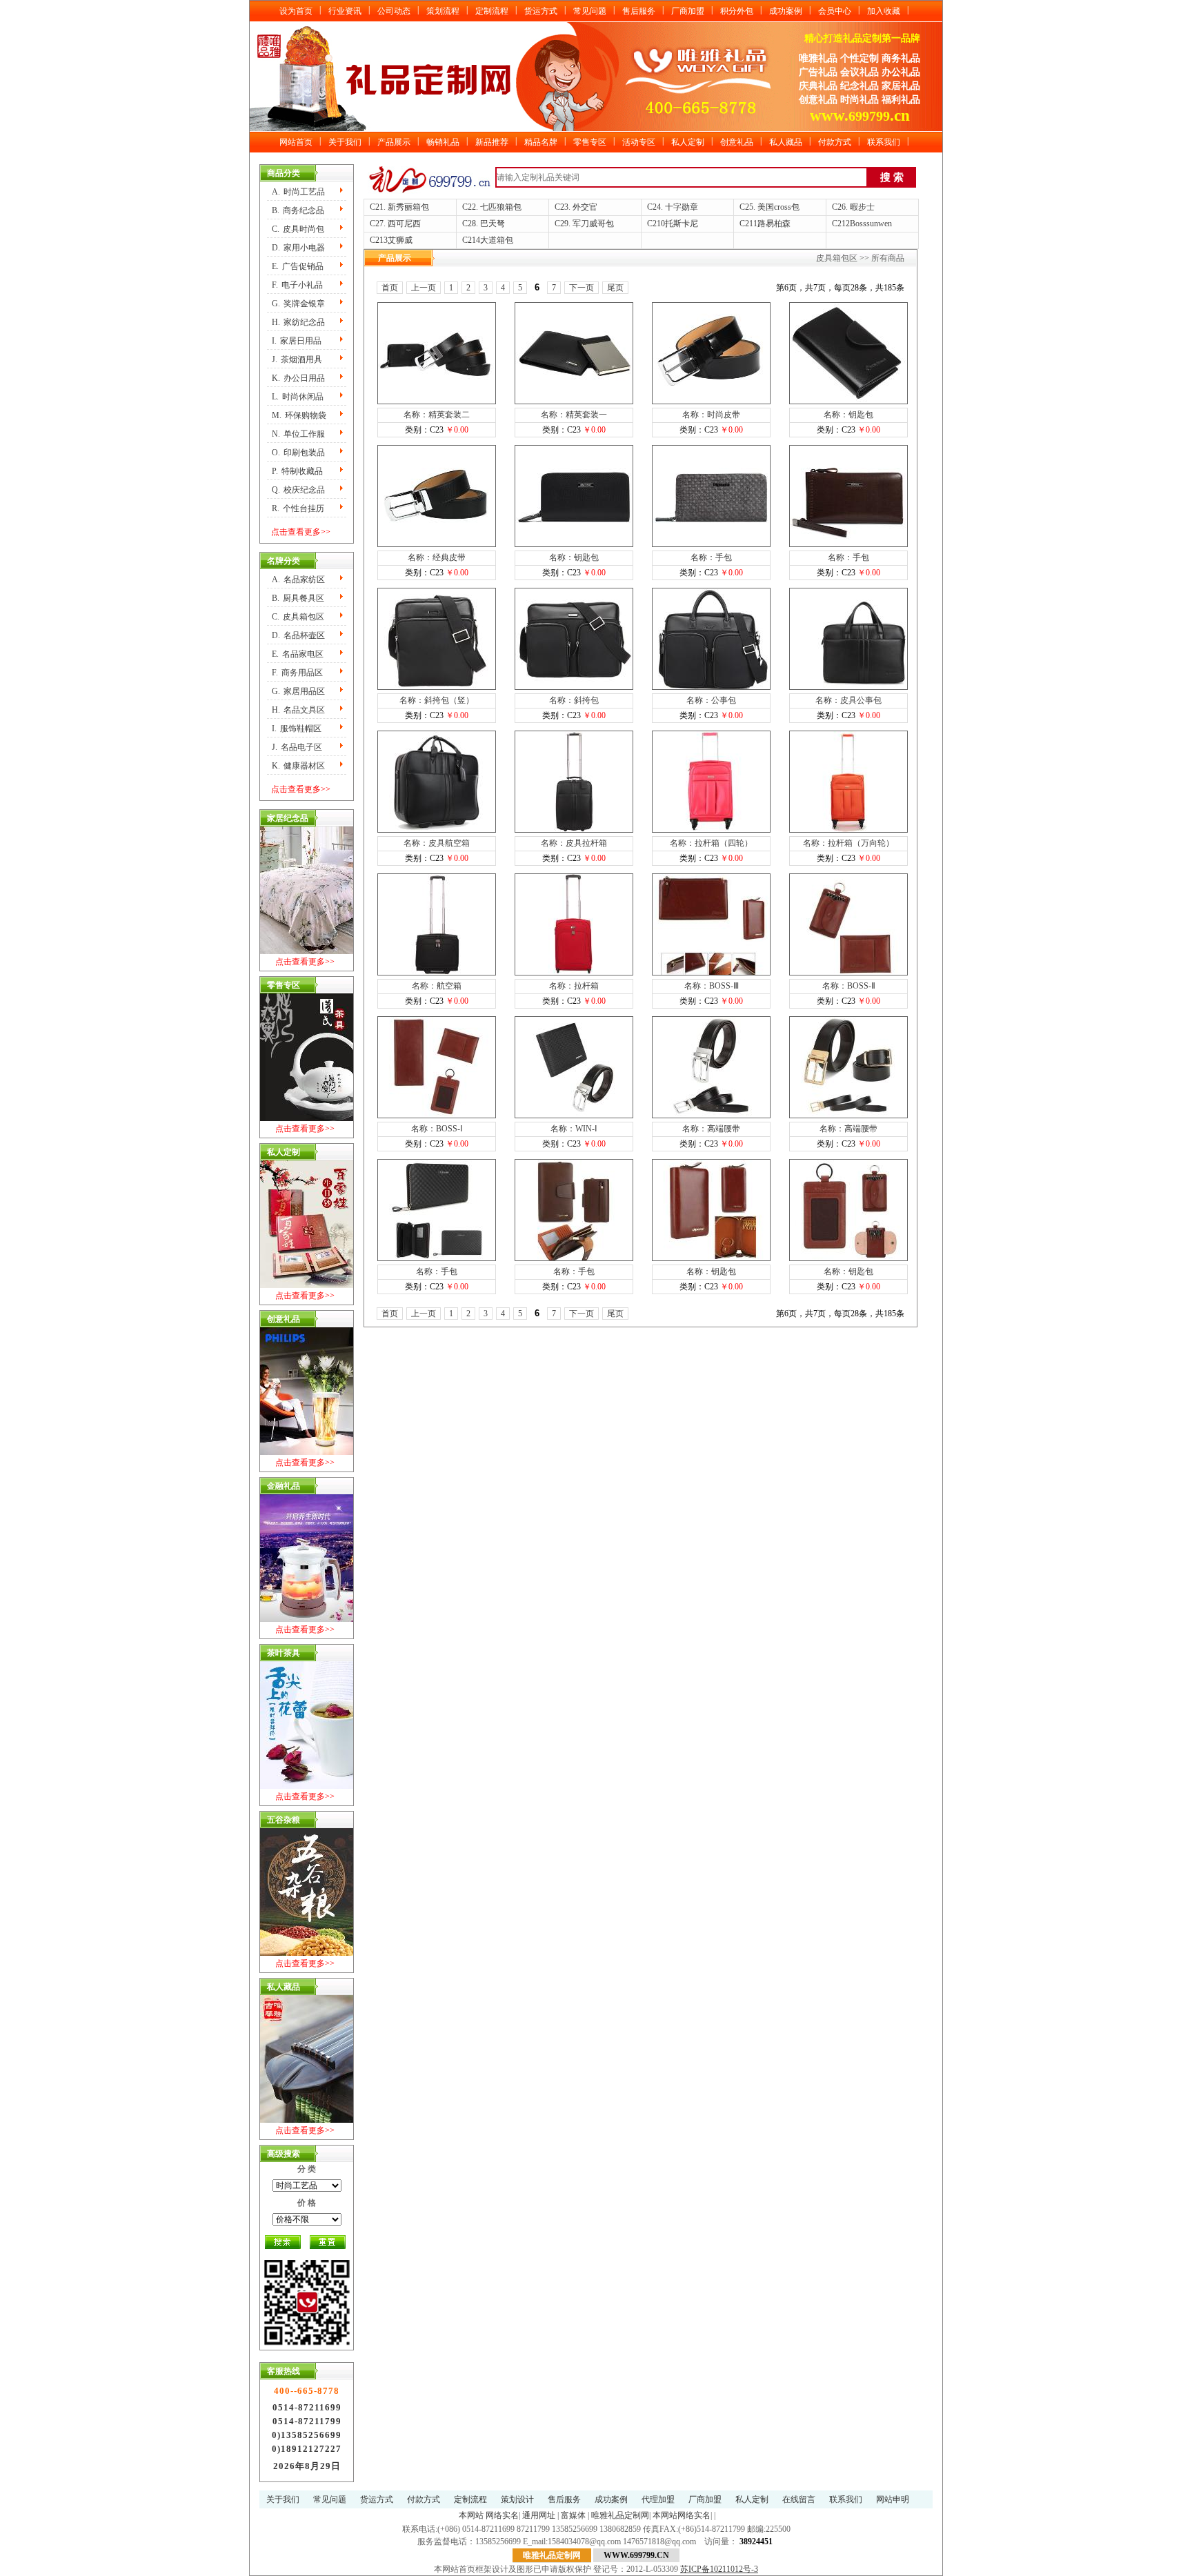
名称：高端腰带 (711, 1129)
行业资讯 (345, 11)
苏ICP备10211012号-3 (719, 2569)
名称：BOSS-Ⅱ (849, 986)
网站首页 (296, 142)
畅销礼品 (443, 142)
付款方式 (835, 142)
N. (298, 434)
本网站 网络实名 (489, 2515)
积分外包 (737, 11)
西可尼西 (404, 224)
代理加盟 (658, 2499)
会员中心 (835, 11)
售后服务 (639, 11)
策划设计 (517, 2499)
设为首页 (296, 11)
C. (298, 229)
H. (298, 322)
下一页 (582, 288)
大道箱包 (497, 240)
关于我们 (345, 142)
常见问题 (590, 11)
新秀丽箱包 (408, 207)
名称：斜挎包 (574, 700)
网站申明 (893, 2499)
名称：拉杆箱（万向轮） (848, 843)
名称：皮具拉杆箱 (574, 843)
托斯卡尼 (682, 224)
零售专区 (590, 142)
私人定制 (688, 142)
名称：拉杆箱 (574, 986)
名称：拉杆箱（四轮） (711, 843)
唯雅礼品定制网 (620, 2515)
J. (297, 359)
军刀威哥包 (593, 224)
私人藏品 (786, 142)
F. (297, 285)
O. (298, 453)
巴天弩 (493, 224)
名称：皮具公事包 (848, 700)
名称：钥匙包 (848, 415)
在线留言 (799, 2499)
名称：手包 (711, 557)
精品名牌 (541, 142)
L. (298, 397)
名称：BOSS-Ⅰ (437, 1129)
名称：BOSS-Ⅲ (712, 986)
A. (298, 192)
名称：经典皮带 (437, 557)
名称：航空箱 (437, 986)
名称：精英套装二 (437, 415)
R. (298, 508)
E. (298, 266)
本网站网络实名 (682, 2515)
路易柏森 (774, 224)
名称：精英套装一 (574, 415)
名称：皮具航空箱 (437, 843)
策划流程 (443, 11)
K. (298, 378)
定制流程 (492, 11)
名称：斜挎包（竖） (437, 700)
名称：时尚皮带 (711, 415)
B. (298, 210)
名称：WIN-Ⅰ (574, 1129)
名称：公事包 (711, 700)
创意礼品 (737, 142)
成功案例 (786, 11)
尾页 (615, 288)
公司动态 (394, 11)
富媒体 (573, 2515)
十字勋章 (682, 207)
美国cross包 (778, 207)
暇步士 (862, 207)
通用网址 (539, 2515)
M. (299, 415)
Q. (298, 490)
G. (298, 304)
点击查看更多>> (301, 532)
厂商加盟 (688, 11)
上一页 (424, 288)
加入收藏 (884, 11)
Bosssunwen (871, 224)
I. (297, 341)
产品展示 (394, 142)
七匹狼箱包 (501, 207)
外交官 (585, 207)
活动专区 (639, 142)
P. (297, 471)
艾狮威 (400, 240)
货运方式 (541, 11)
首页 (390, 288)
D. (298, 248)
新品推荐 (492, 142)
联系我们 (884, 142)
